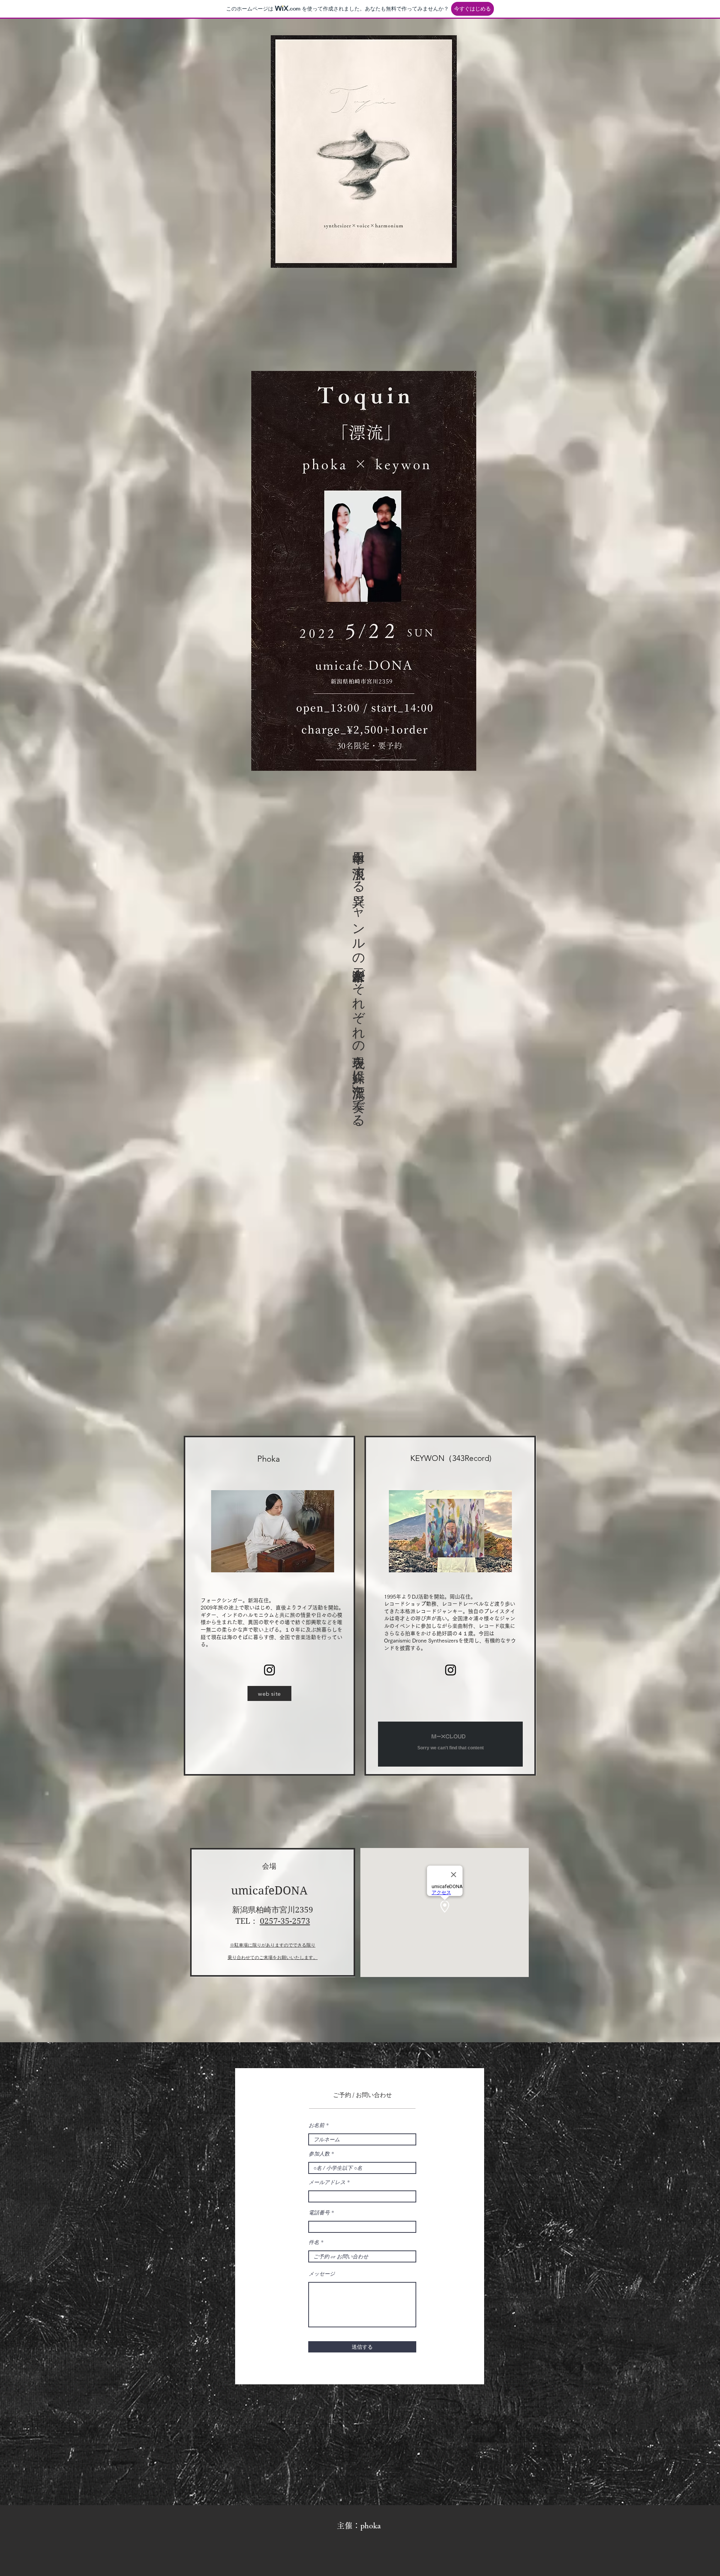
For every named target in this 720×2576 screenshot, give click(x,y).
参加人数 (319, 2154)
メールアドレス (327, 2182)
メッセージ (322, 2274)
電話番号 (319, 2213)
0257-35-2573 (285, 1921)
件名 (314, 2242)
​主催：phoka (359, 2526)
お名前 (316, 2125)
